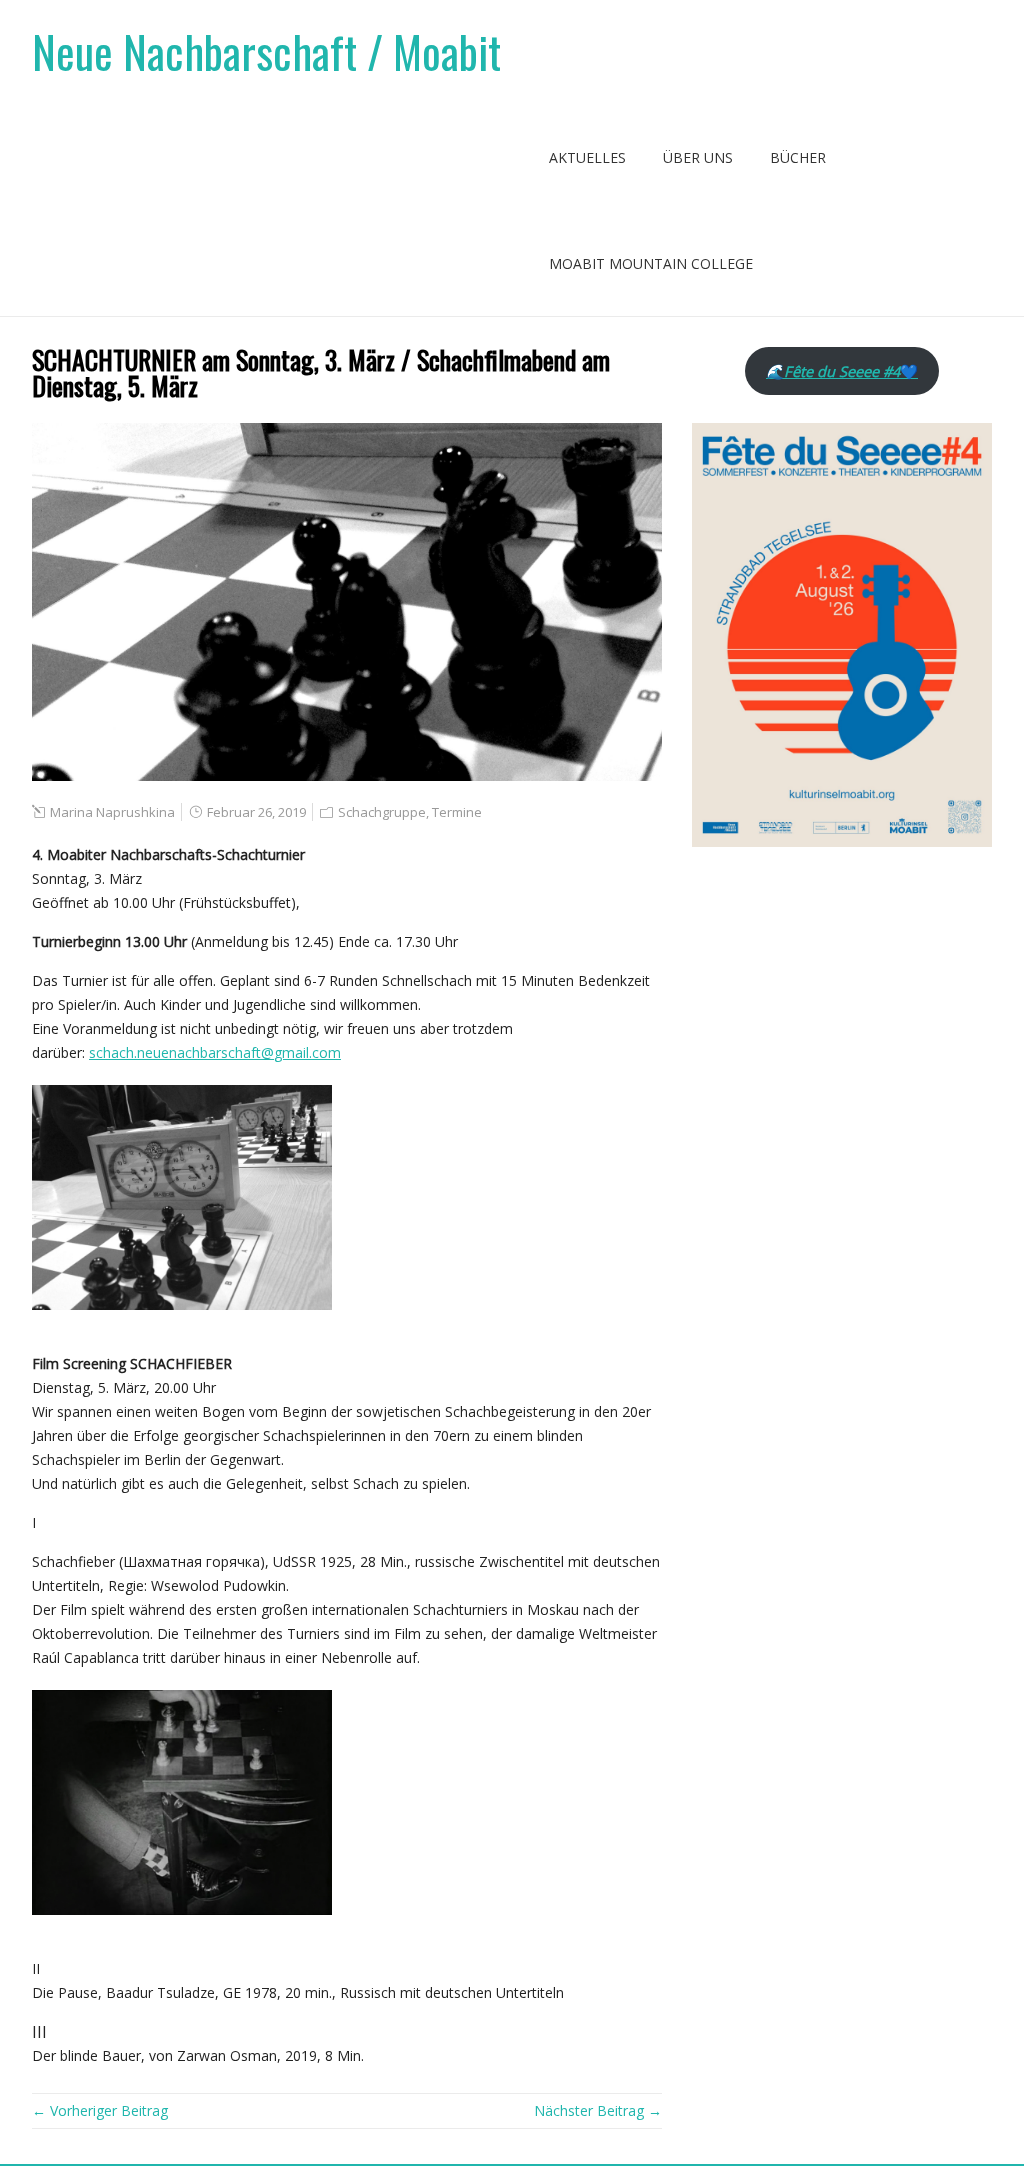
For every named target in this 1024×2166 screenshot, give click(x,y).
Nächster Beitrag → (598, 2110)
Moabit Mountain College (651, 263)
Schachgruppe (382, 812)
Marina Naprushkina (112, 812)
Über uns (698, 157)
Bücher (798, 157)
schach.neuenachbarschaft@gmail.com (215, 1052)
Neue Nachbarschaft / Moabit (266, 51)
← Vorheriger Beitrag (100, 2110)
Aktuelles (587, 157)
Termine (457, 812)
